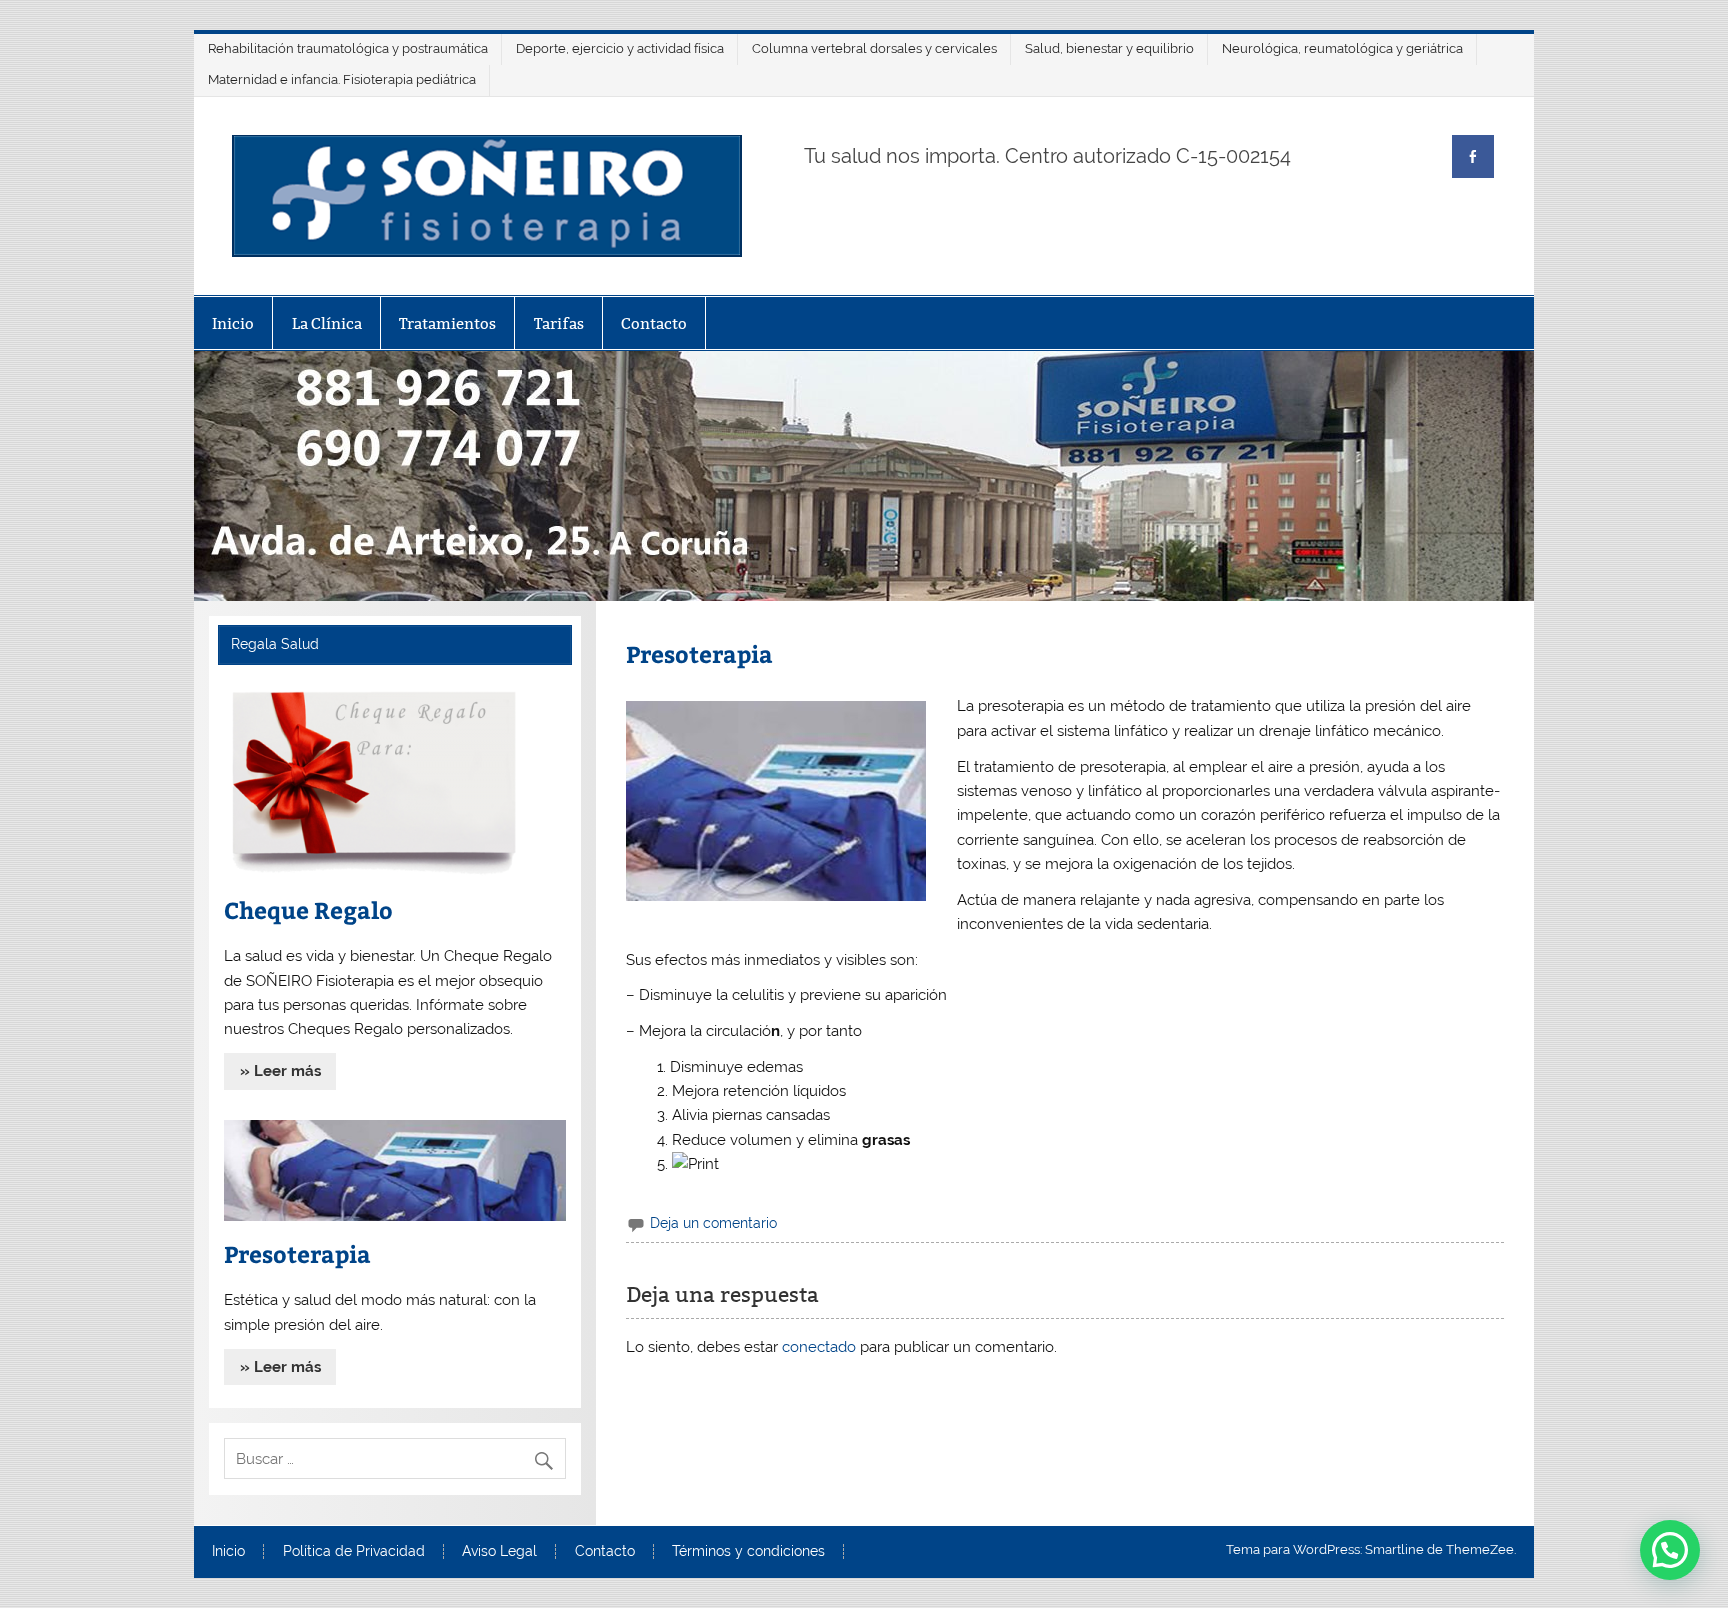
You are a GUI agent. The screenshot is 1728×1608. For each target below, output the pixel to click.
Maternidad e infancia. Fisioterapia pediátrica (342, 79)
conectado (819, 1347)
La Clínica (327, 323)
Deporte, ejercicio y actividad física (620, 48)
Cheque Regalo (308, 909)
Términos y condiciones (748, 1552)
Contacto (654, 323)
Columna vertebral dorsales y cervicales (874, 48)
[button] (1670, 1550)
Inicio (233, 323)
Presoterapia (297, 1253)
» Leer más (280, 1071)
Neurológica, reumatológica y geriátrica (1342, 48)
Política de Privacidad (354, 1552)
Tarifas (559, 323)
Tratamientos (447, 323)
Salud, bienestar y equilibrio (1109, 48)
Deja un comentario (713, 1223)
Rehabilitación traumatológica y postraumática (348, 48)
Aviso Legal (499, 1552)
